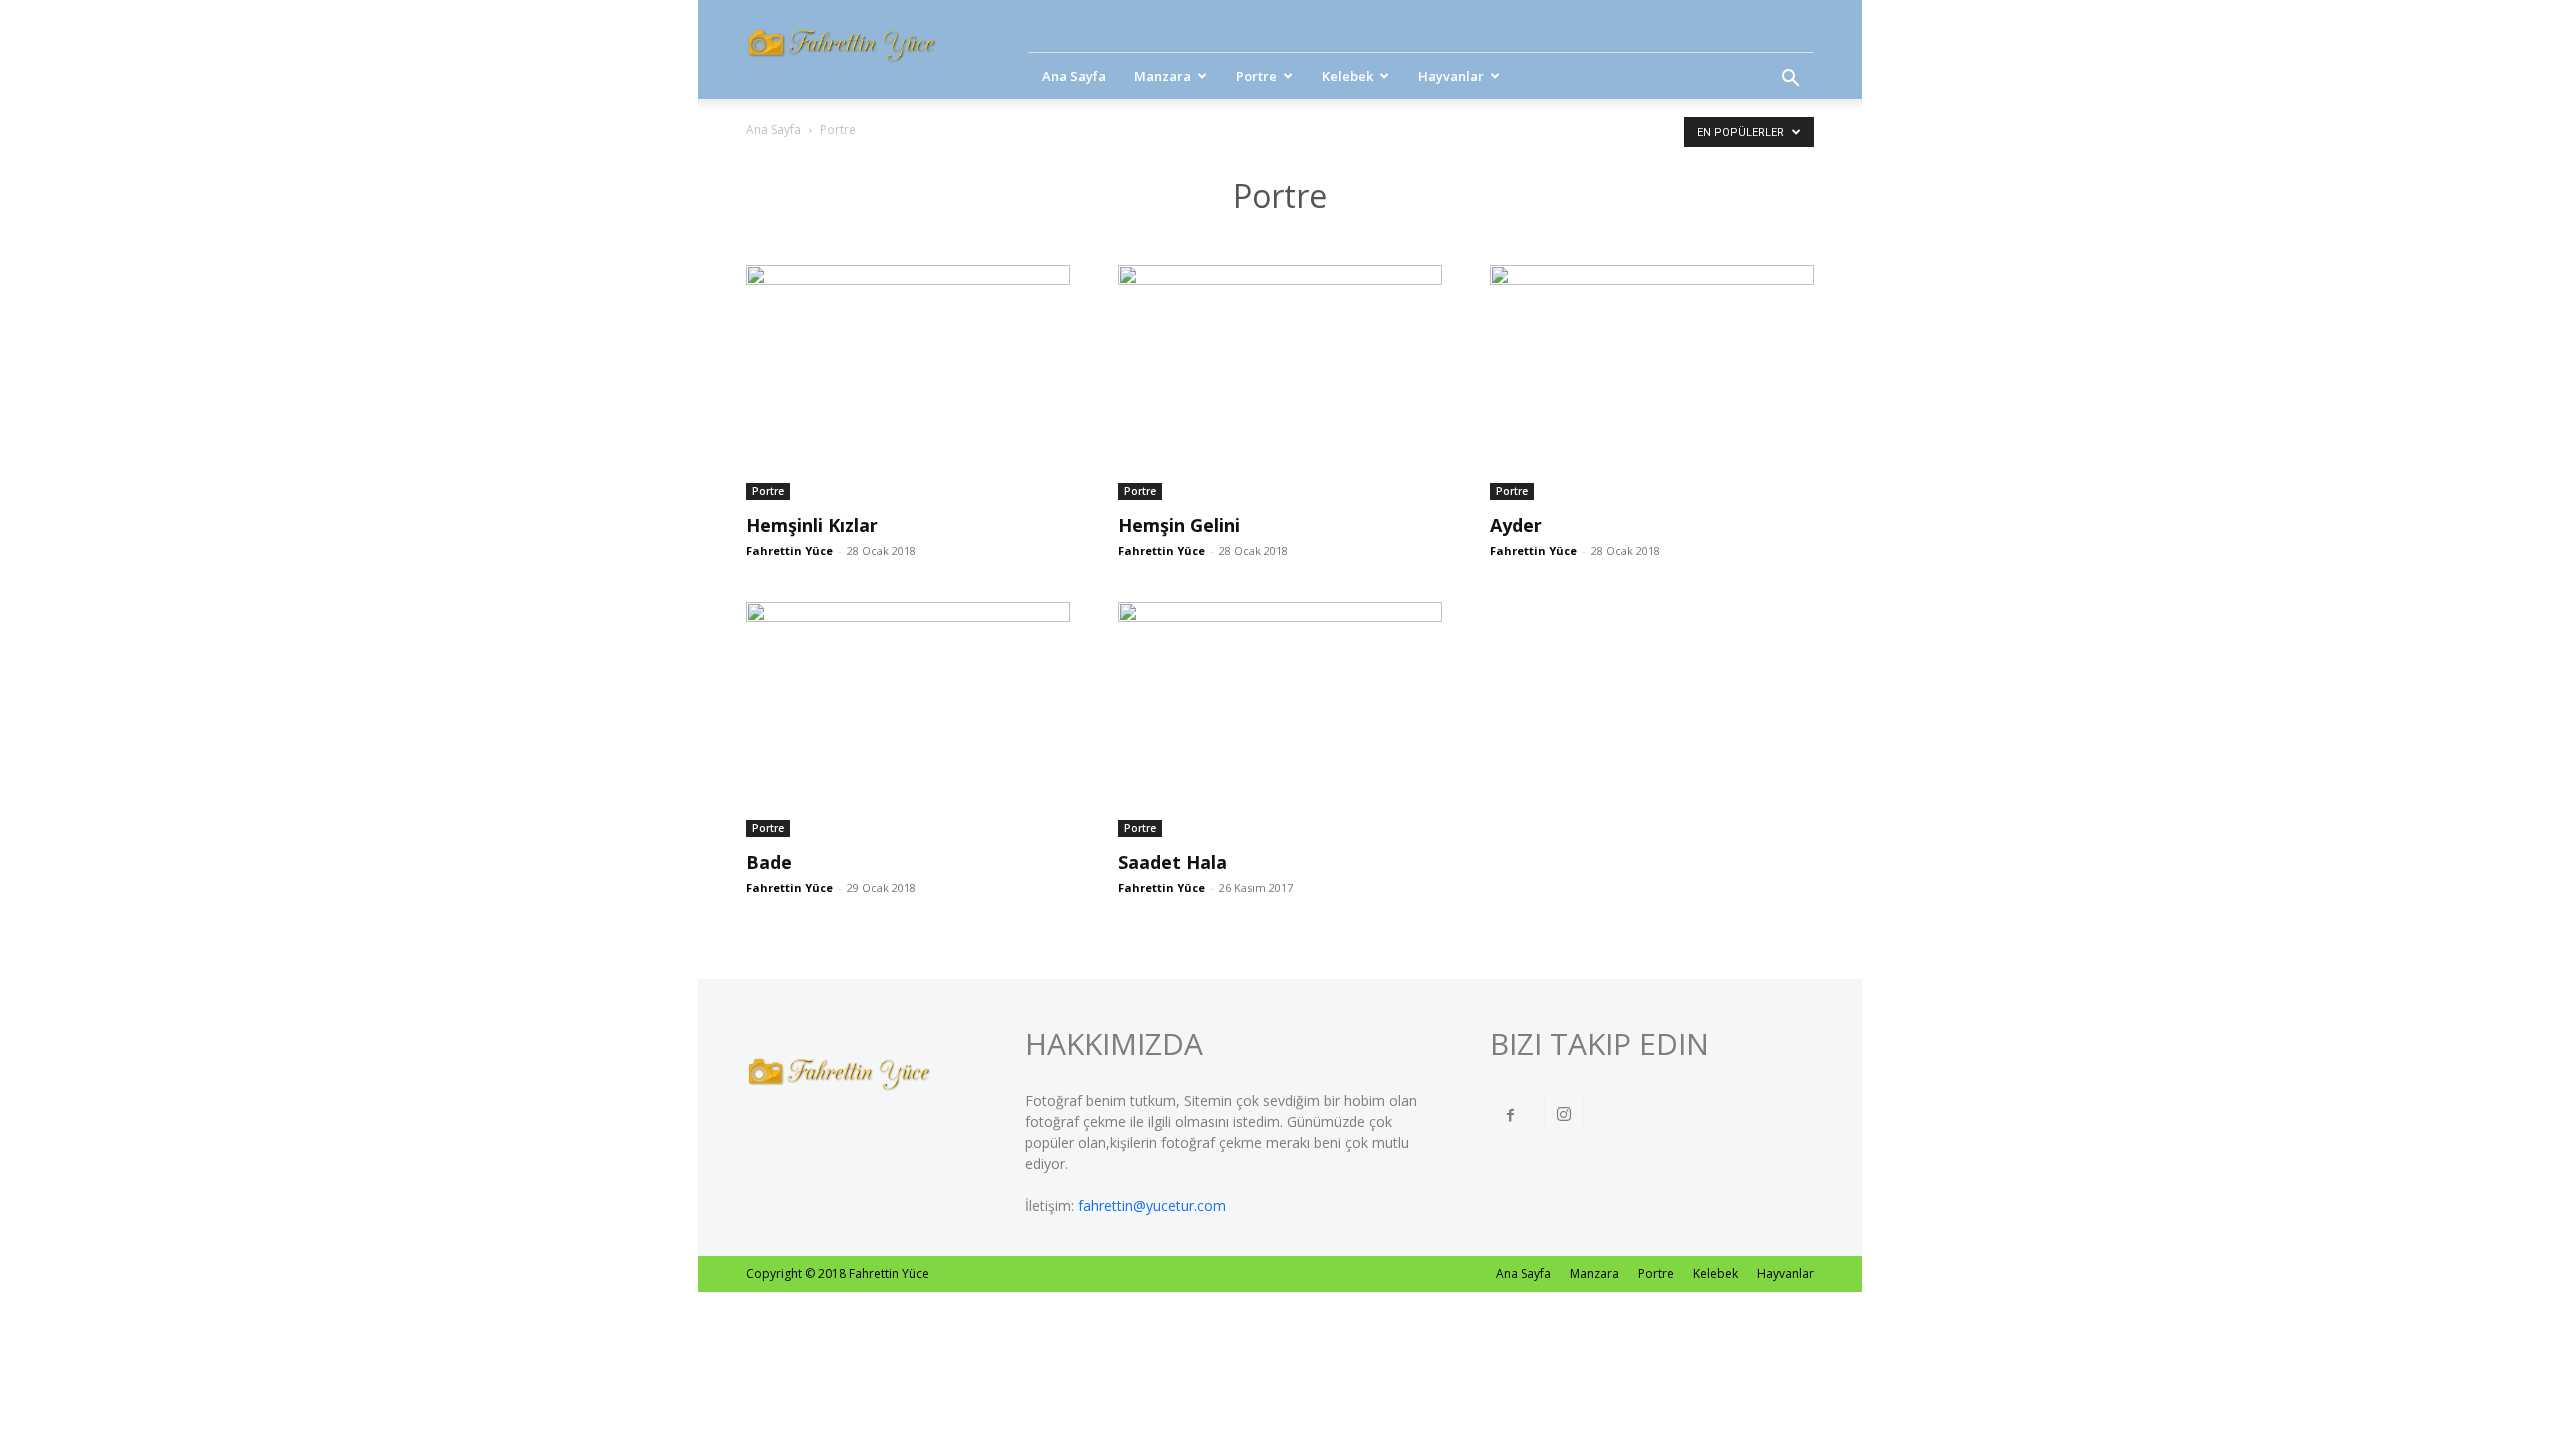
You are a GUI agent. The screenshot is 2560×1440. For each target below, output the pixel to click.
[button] (1790, 80)
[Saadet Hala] (1280, 719)
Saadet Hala (1172, 862)
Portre (1256, 76)
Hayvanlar (1451, 76)
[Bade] (908, 719)
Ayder (1516, 525)
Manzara (1162, 76)
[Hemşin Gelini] (1280, 382)
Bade (769, 862)
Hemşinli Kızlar (812, 525)
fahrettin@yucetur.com (1152, 1205)
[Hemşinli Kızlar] (908, 382)
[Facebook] (1510, 1116)
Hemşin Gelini (1179, 525)
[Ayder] (1652, 382)
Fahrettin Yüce (789, 550)
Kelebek (1347, 76)
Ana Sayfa (1074, 76)
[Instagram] (1564, 1115)
